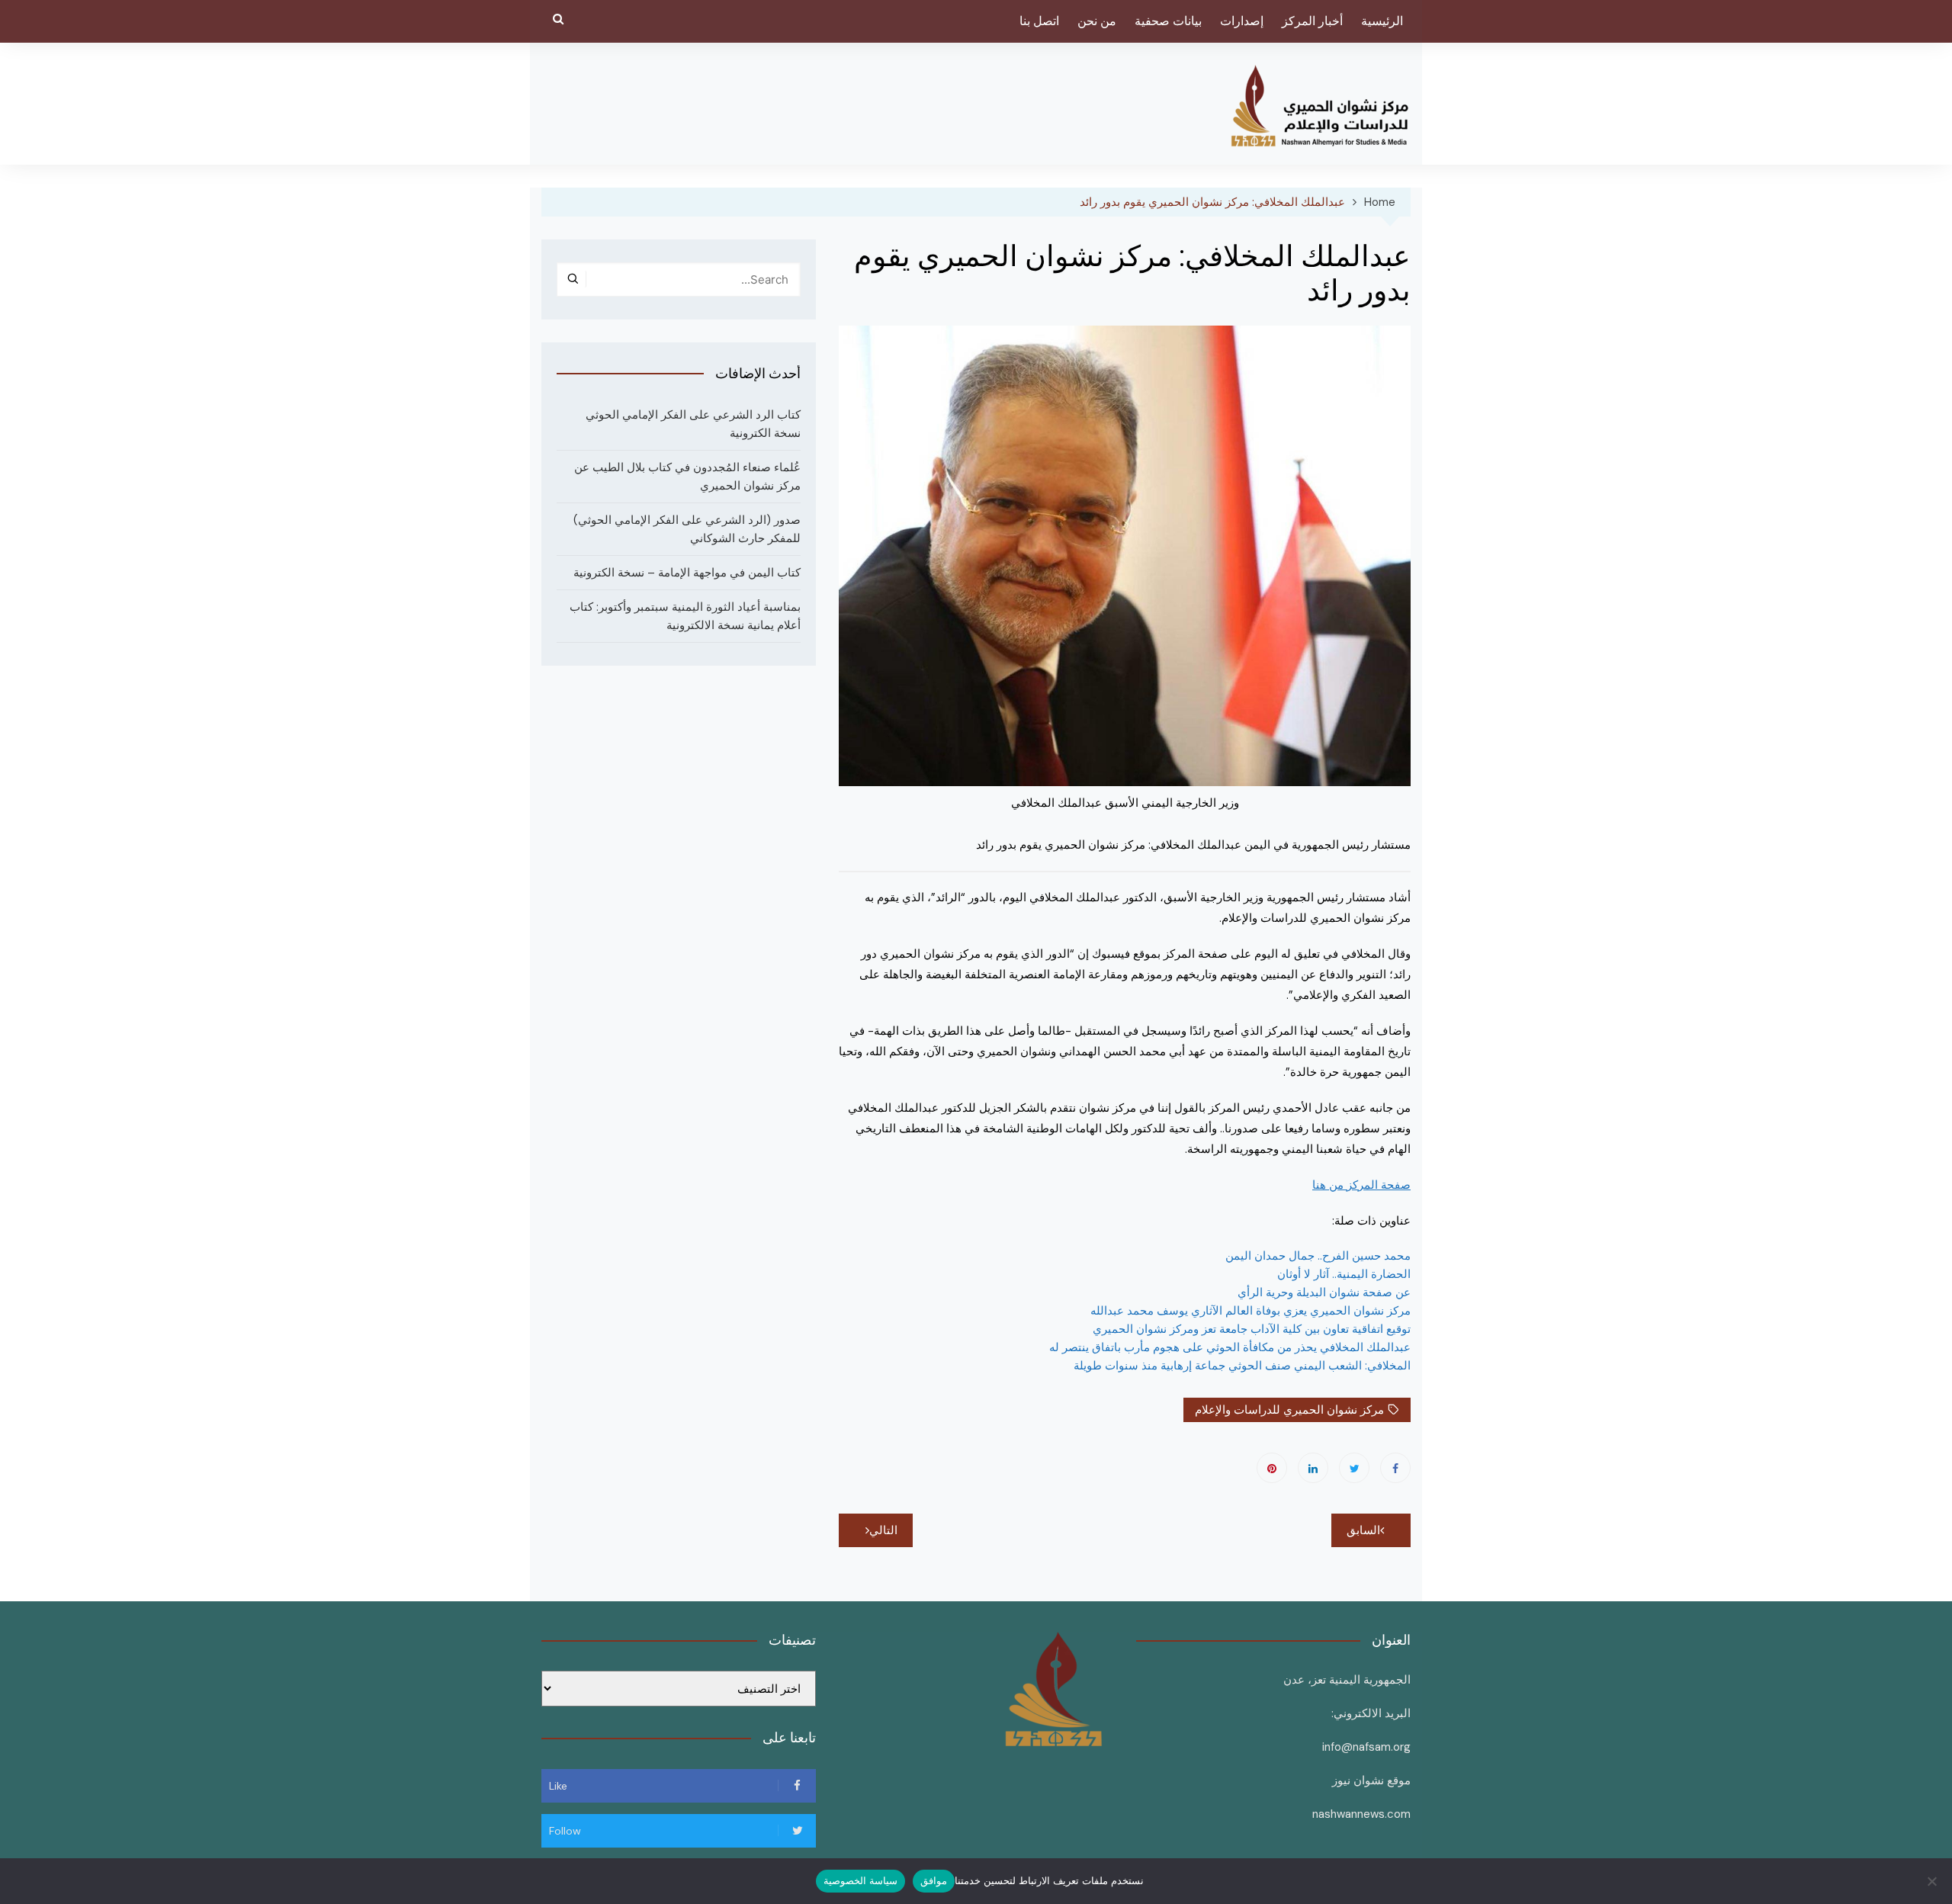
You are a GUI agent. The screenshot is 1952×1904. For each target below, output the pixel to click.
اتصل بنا (1039, 21)
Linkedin (1313, 1468)
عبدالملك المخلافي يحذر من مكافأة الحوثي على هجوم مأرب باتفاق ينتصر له (1230, 1347)
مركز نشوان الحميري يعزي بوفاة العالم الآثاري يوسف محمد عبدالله (1250, 1311)
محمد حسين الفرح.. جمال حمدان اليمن (1318, 1256)
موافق (934, 1880)
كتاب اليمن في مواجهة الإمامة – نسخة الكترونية (687, 573)
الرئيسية (1382, 21)
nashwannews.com (1361, 1814)
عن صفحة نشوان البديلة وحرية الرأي (1324, 1292)
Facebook (1395, 1468)
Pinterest (1272, 1468)
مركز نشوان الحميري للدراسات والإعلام (1289, 1410)
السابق (1363, 1530)
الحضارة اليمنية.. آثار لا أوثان (1344, 1274)
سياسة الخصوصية (860, 1880)
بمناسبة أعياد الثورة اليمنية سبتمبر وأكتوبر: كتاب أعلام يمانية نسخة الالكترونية (685, 616)
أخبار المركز (1312, 21)
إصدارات (1242, 21)
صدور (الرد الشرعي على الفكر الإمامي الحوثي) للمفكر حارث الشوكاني (687, 529)
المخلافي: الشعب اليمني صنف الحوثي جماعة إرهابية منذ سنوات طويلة (1242, 1366)
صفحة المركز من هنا (1361, 1185)
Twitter (1354, 1468)
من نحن (1097, 21)
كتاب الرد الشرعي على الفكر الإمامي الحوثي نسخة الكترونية (693, 424)
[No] (1933, 1881)
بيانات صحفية (1168, 21)
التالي (883, 1530)
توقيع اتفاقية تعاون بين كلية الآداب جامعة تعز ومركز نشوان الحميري (1252, 1329)
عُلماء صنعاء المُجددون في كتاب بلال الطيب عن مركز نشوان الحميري (687, 477)
